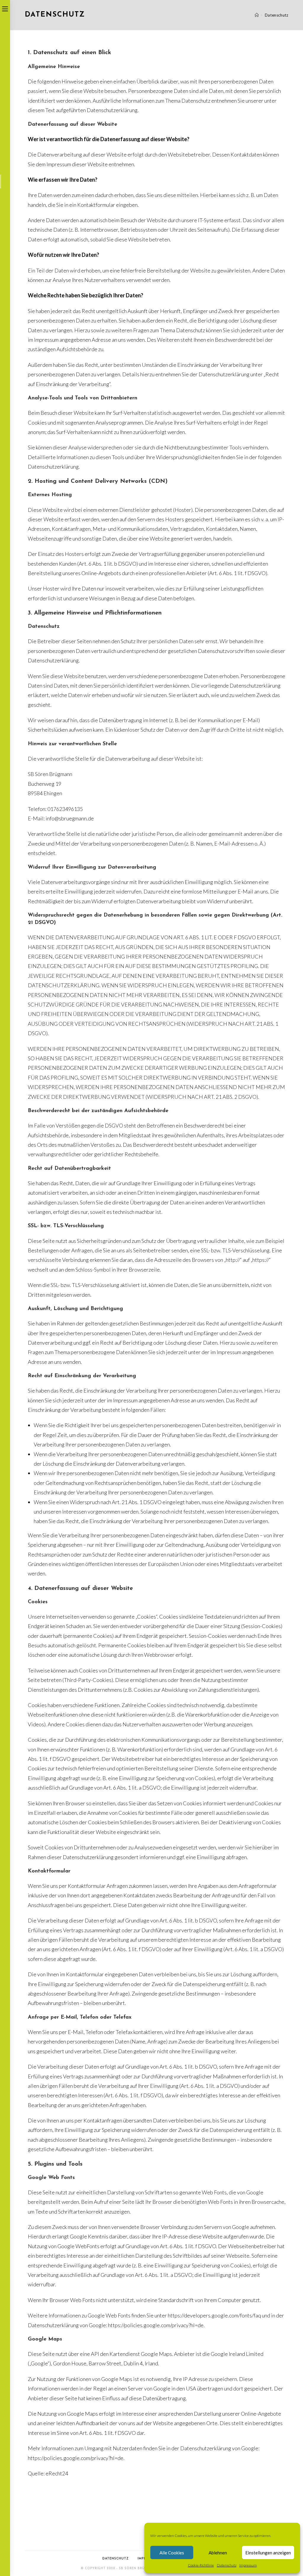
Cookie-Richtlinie (201, 2565)
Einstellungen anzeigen (268, 2553)
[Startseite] (257, 15)
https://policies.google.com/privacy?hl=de (156, 2325)
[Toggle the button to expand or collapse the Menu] (5, 8)
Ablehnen (218, 2553)
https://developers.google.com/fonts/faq (214, 2315)
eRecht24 (57, 2473)
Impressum (248, 2565)
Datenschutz (227, 2565)
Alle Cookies (172, 2553)
